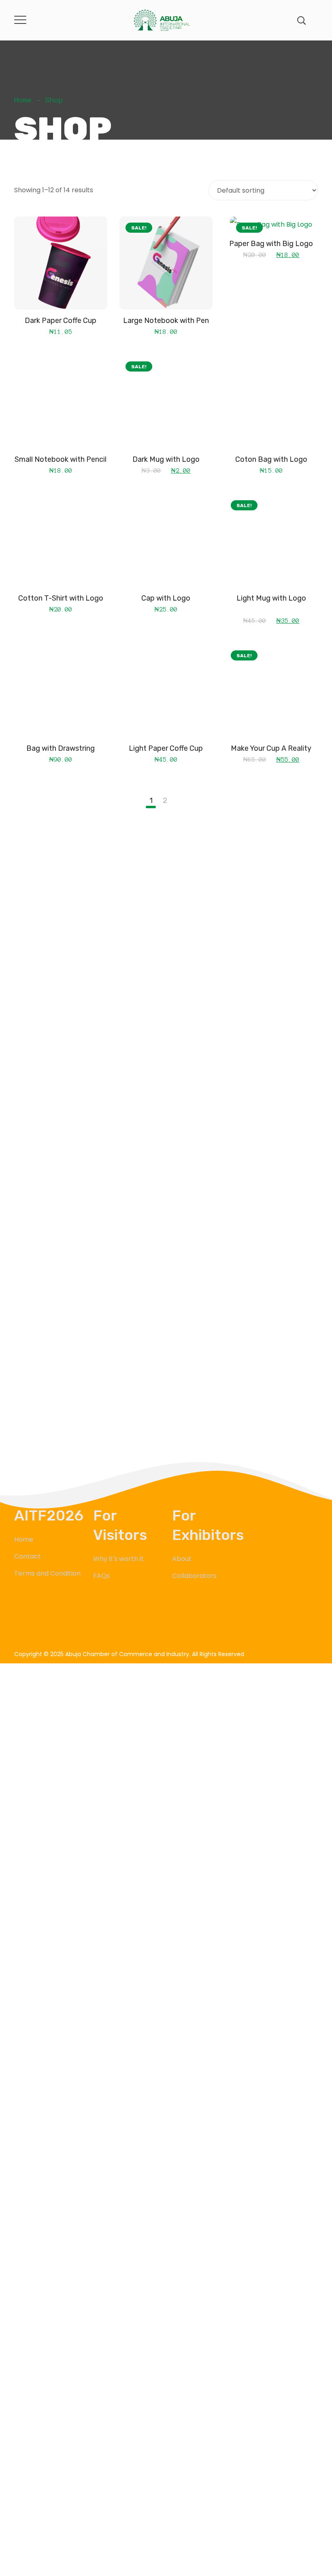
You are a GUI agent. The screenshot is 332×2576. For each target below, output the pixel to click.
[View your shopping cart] (315, 20)
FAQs (101, 1576)
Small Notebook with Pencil (61, 459)
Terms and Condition (47, 1573)
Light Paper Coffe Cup (166, 748)
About (182, 1559)
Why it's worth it (118, 1559)
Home (23, 100)
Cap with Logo (166, 598)
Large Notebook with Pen (166, 321)
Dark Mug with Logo (166, 459)
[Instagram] (56, 1629)
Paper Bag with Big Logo (271, 244)
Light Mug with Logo (271, 598)
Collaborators (194, 1576)
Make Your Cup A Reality (271, 748)
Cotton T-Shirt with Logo (61, 598)
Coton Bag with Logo (271, 459)
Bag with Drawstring (61, 748)
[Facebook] (20, 1629)
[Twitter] (38, 1629)
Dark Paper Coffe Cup (61, 321)
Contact (28, 1556)
